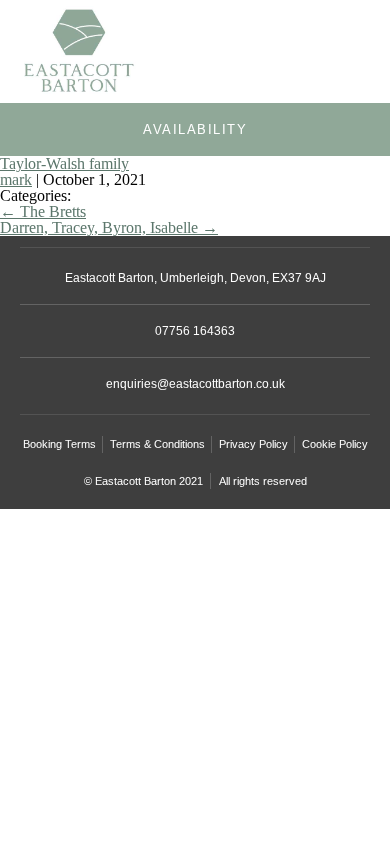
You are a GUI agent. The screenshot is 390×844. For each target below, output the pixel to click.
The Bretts (43, 211)
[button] (356, 56)
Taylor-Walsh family (64, 163)
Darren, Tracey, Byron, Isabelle (109, 227)
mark (16, 179)
